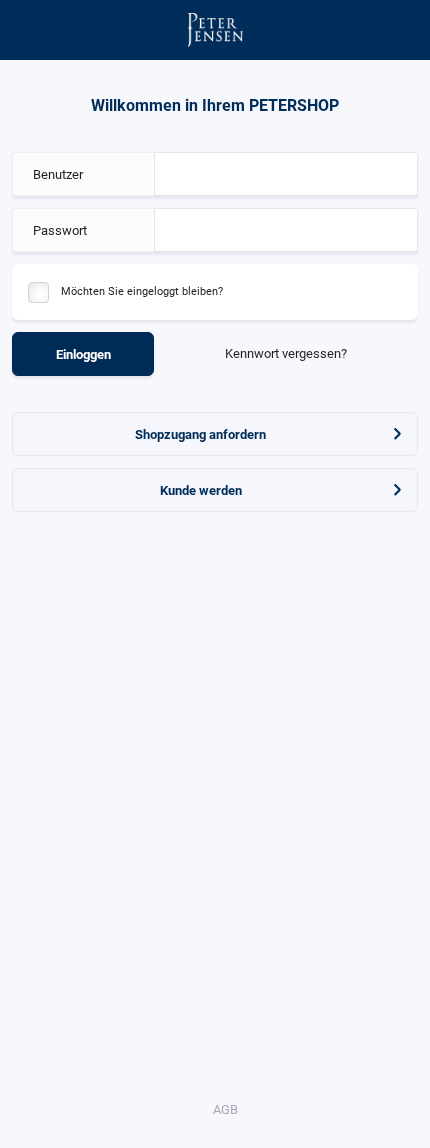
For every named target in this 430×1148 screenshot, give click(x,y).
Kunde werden (201, 490)
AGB (225, 1109)
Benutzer (58, 174)
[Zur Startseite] (215, 30)
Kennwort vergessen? (286, 353)
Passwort (60, 230)
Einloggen (83, 354)
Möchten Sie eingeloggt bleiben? (142, 291)
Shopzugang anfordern (200, 434)
